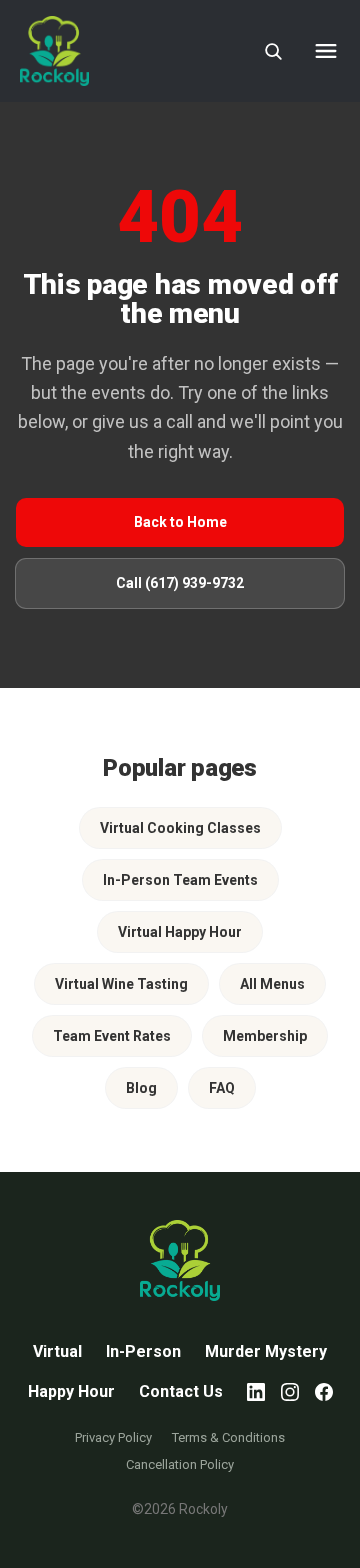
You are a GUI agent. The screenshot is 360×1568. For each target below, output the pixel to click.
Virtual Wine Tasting (121, 984)
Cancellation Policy (180, 1464)
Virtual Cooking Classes (180, 828)
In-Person (143, 1351)
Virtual (57, 1351)
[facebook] (324, 1392)
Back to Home (180, 522)
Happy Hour (71, 1391)
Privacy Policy (113, 1437)
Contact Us (181, 1391)
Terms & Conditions (228, 1437)
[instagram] (290, 1392)
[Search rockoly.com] (273, 51)
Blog (141, 1088)
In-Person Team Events (180, 880)
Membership (265, 1036)
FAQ (222, 1088)
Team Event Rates (112, 1036)
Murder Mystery (266, 1351)
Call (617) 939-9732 (180, 583)
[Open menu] (326, 51)
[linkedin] (256, 1392)
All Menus (272, 984)
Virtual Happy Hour (180, 932)
